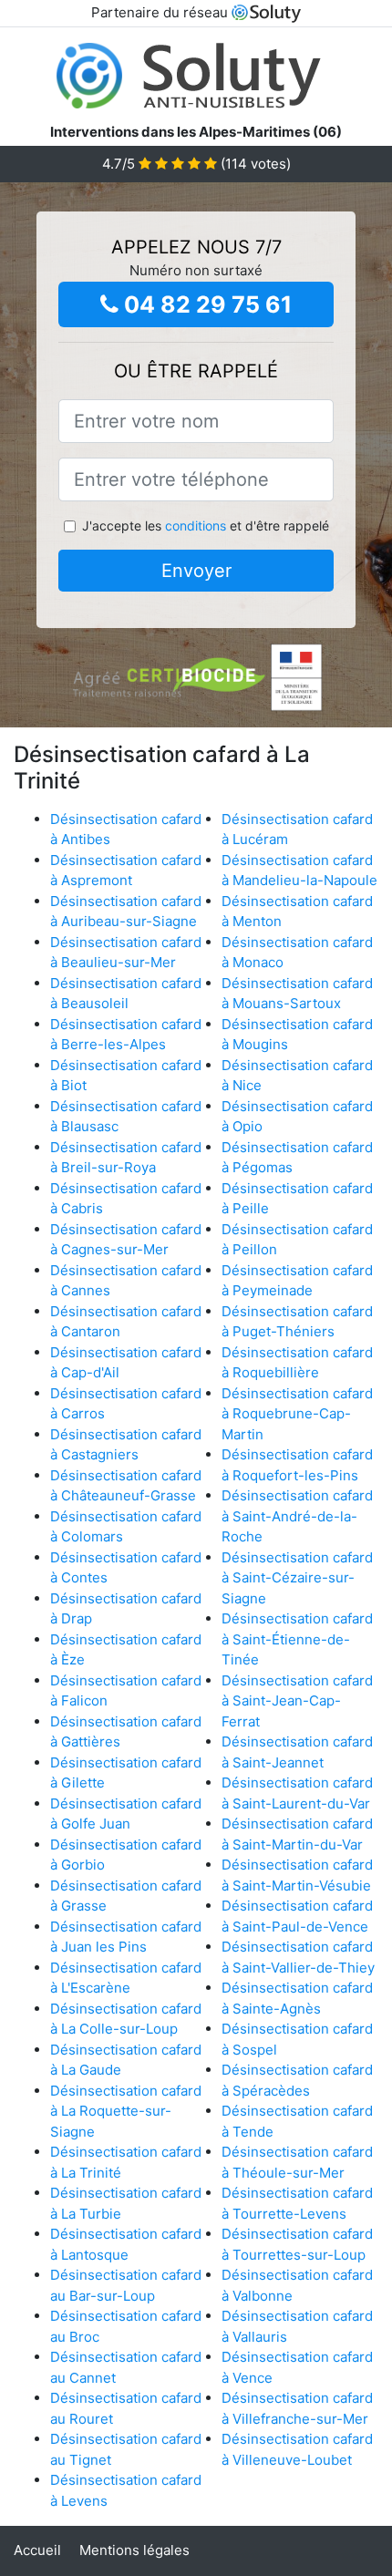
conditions (196, 526)
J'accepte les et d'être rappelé (206, 526)
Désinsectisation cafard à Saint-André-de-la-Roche (297, 1516)
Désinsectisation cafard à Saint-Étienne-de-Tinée (297, 1639)
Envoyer (196, 571)
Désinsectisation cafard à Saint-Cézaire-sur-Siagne (297, 1578)
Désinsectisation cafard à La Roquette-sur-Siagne (126, 2111)
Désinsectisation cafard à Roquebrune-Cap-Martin (297, 1414)
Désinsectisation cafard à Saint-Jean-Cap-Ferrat (297, 1701)
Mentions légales (134, 2550)
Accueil (37, 2550)
